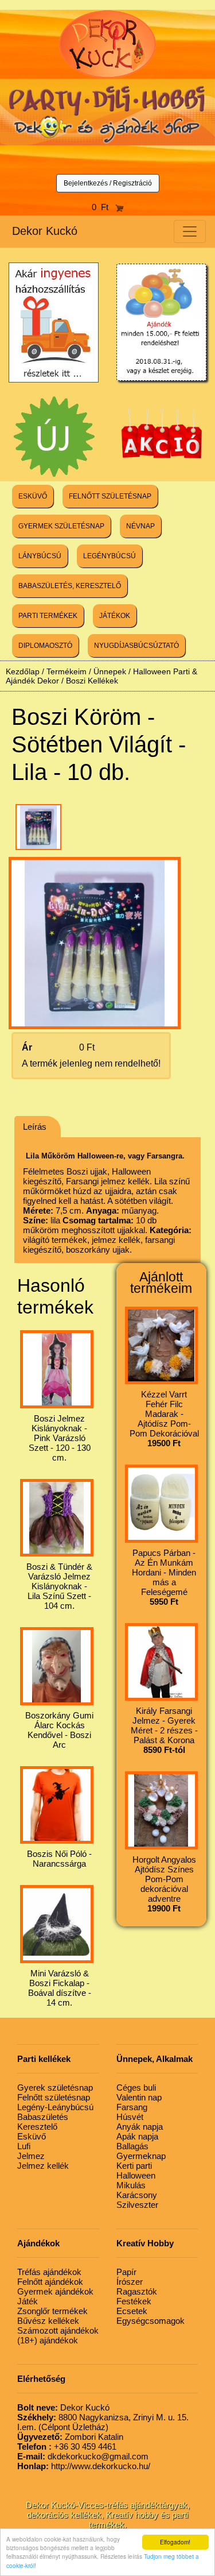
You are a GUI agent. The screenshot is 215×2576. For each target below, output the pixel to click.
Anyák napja (140, 2127)
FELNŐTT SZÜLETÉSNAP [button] (110, 496)
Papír (126, 2272)
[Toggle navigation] (190, 231)
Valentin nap (139, 2097)
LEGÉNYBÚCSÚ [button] (110, 556)
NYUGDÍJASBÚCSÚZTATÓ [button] (136, 646)
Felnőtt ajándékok (50, 2282)
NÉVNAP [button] (140, 526)
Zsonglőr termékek (52, 2311)
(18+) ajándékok (48, 2340)
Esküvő (32, 2136)
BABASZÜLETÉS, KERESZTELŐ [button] (70, 586)
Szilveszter (137, 2205)
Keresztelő (37, 2127)
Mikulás (131, 2185)
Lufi (24, 2146)
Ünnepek (110, 671)
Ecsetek (132, 2311)
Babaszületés (43, 2117)
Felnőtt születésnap (54, 2097)
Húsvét (130, 2117)
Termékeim (67, 671)
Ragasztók (137, 2291)
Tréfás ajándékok (49, 2272)
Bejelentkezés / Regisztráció (108, 183)
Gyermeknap (141, 2156)
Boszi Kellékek (92, 681)
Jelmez (31, 2156)
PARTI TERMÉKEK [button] (48, 616)
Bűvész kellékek (48, 2321)
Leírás (35, 1127)
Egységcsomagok (150, 2321)
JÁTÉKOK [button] (115, 616)
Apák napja (137, 2136)
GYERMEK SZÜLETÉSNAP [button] (61, 526)
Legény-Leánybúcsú (55, 2107)
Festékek (134, 2301)
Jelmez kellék (43, 2166)
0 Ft (103, 207)
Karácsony (137, 2195)
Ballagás (132, 2146)
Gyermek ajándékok (55, 2291)
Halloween (136, 2175)
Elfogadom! (175, 2542)
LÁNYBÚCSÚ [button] (40, 556)
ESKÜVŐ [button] (33, 496)
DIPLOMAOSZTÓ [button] (45, 646)
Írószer (130, 2282)
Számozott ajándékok (58, 2330)
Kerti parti (134, 2166)
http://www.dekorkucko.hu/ (84, 2466)
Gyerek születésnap (55, 2088)
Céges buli (136, 2088)
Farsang (132, 2107)
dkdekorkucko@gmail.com (83, 2456)
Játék (28, 2301)
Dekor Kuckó (45, 231)
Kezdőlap (23, 671)
